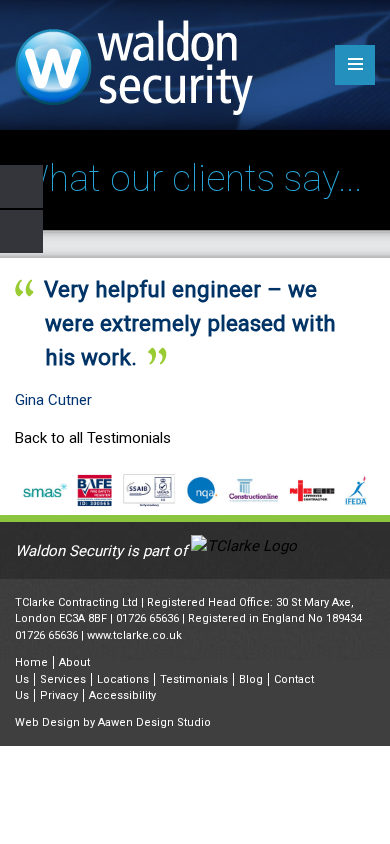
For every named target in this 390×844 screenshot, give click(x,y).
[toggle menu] (355, 65)
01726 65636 (147, 618)
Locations (123, 679)
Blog (251, 679)
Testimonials (194, 679)
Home (31, 662)
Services (63, 679)
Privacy (59, 695)
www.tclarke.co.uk (134, 635)
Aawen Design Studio (154, 722)
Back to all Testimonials (93, 438)
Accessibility (122, 695)
